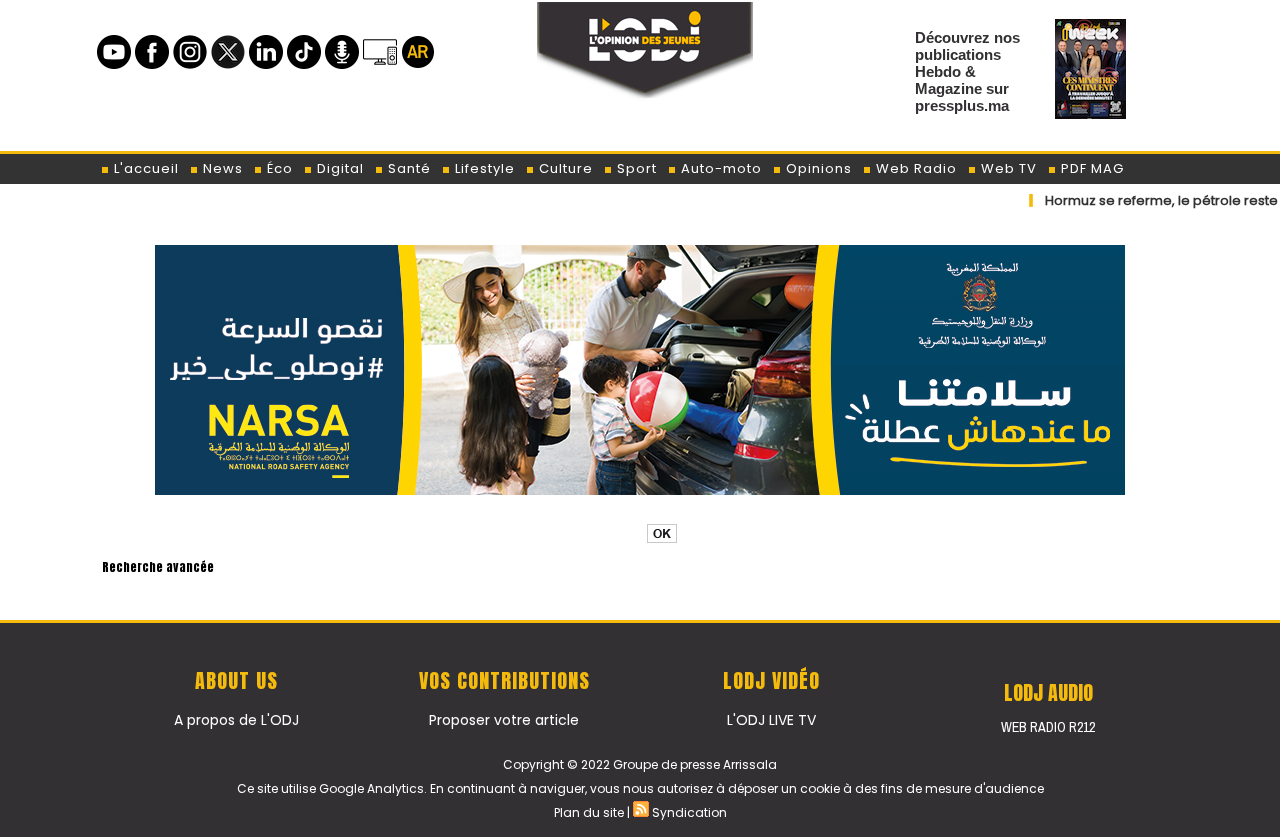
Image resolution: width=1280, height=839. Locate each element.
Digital (338, 168)
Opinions (817, 168)
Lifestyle (483, 168)
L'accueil (144, 168)
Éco (278, 168)
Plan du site (589, 812)
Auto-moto (719, 168)
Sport (635, 168)
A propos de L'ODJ (236, 720)
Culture (564, 168)
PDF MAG (1090, 168)
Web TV (1007, 168)
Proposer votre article (504, 720)
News (221, 168)
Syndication (689, 812)
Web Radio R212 (1048, 727)
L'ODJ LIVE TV (771, 720)
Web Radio (914, 168)
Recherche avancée (158, 567)
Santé (407, 168)
